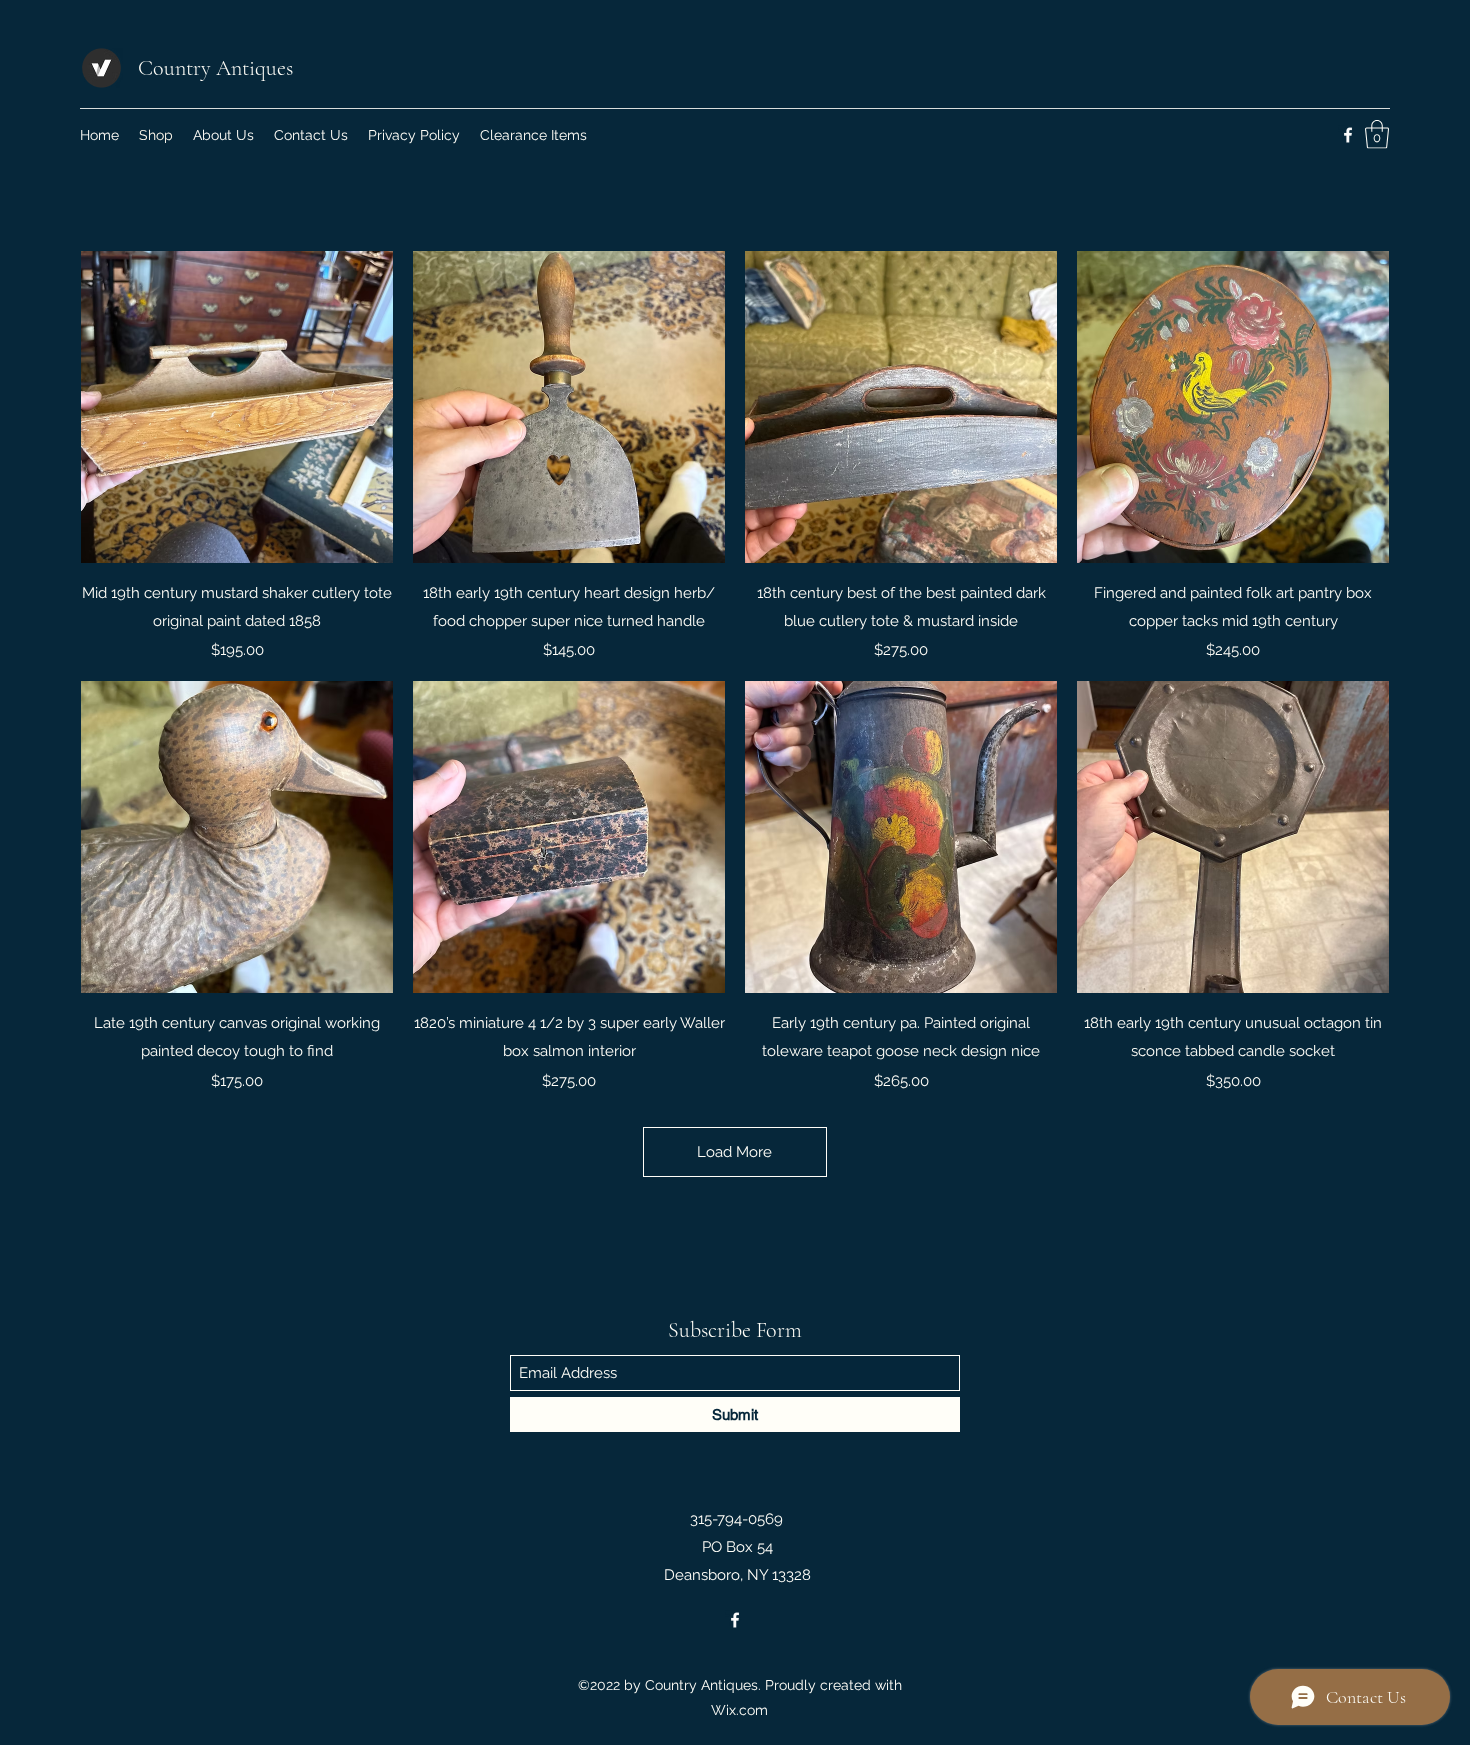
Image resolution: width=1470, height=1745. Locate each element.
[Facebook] (1348, 135)
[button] (1377, 134)
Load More (734, 1152)
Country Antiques (215, 68)
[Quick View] (237, 407)
